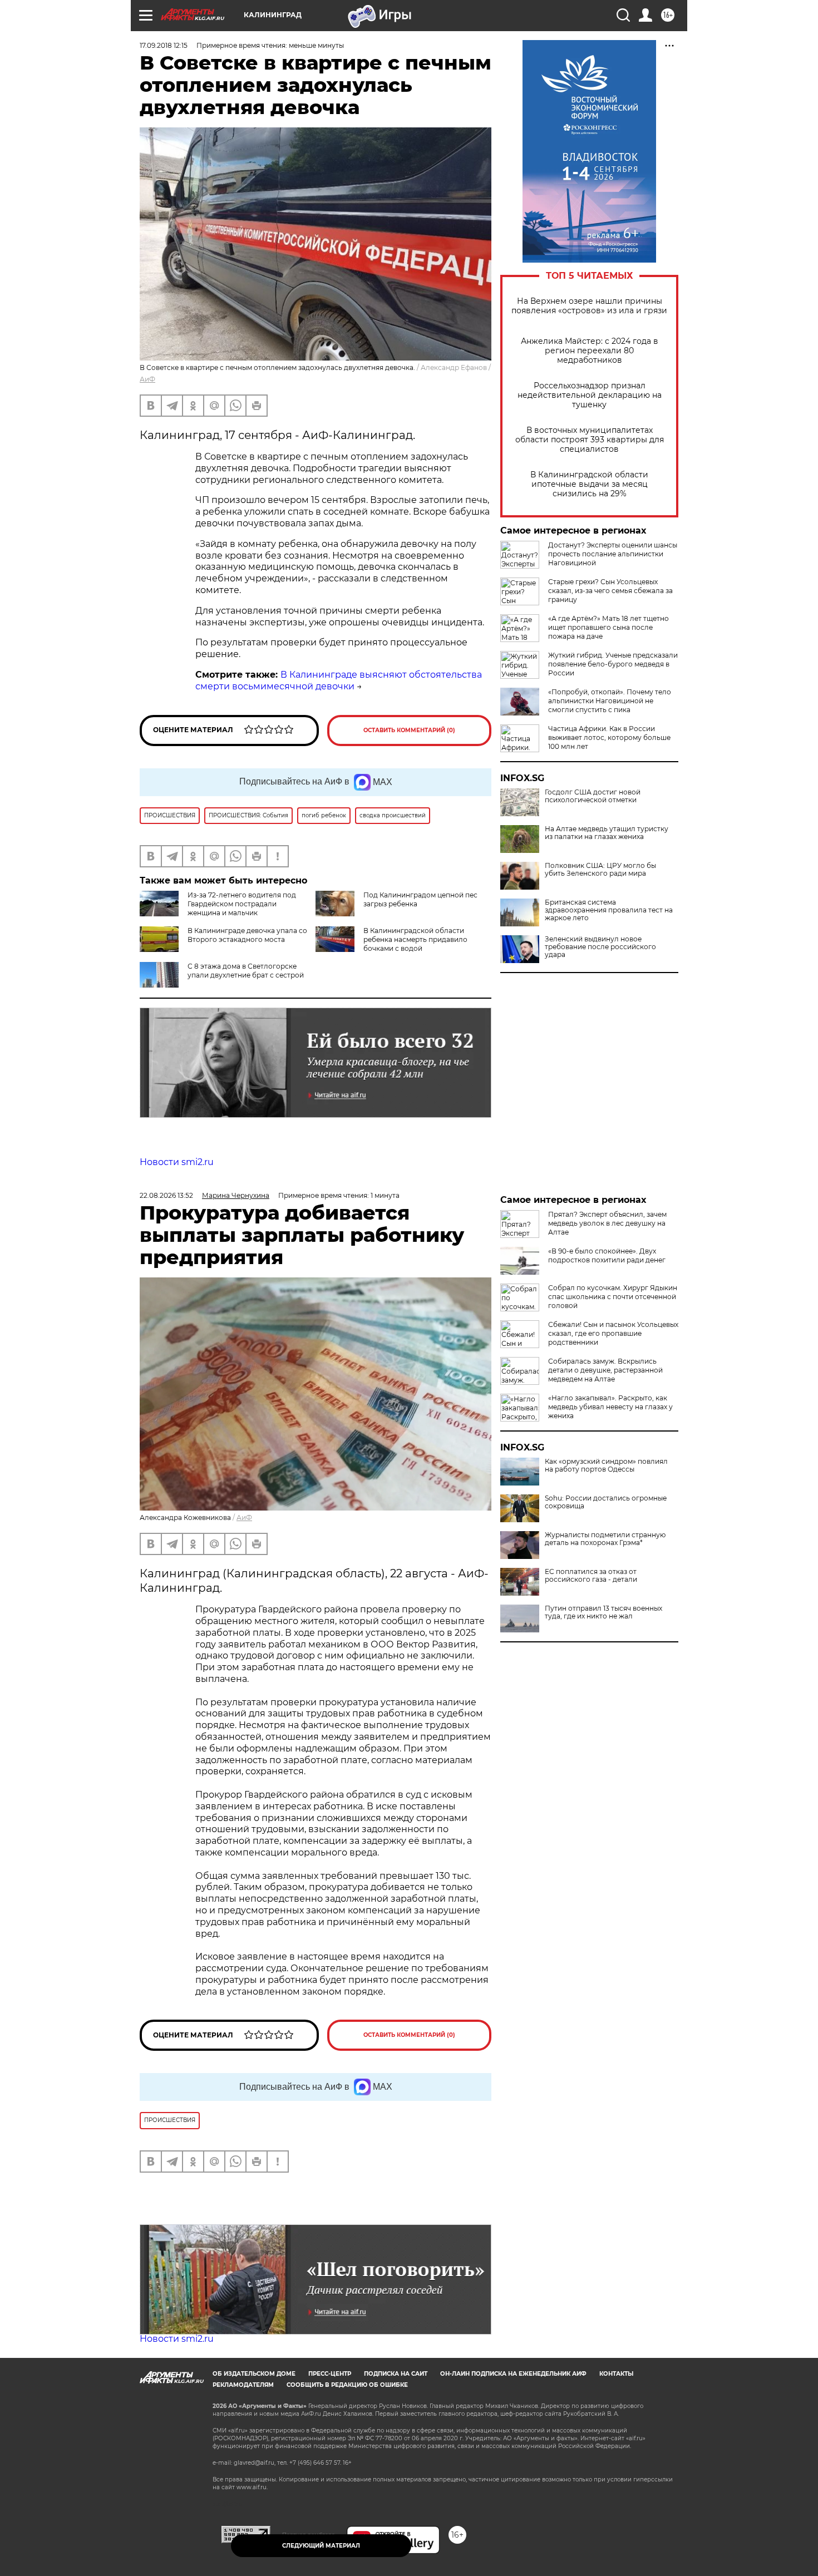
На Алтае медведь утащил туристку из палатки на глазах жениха (607, 833)
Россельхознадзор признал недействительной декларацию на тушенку (590, 395)
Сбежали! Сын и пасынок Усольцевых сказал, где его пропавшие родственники (613, 1333)
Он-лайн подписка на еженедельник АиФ (513, 2374)
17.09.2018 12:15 (164, 45)
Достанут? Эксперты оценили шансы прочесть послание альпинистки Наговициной (613, 554)
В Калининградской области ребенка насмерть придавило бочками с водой (415, 939)
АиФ (147, 379)
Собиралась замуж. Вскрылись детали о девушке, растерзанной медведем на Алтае (605, 1370)
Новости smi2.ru (177, 1162)
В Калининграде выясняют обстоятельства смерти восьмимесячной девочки (339, 680)
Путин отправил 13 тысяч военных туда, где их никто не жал (603, 1612)
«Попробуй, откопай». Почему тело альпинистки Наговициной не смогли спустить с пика (610, 701)
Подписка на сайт (396, 2374)
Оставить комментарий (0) (409, 730)
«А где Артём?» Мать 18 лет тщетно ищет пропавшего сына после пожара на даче (608, 627)
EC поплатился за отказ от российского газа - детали (591, 1576)
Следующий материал (321, 2546)
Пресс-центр (330, 2374)
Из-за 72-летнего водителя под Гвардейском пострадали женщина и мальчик (242, 904)
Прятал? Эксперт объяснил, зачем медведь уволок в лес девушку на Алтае (607, 1223)
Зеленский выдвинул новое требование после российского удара (600, 947)
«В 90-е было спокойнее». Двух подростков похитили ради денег (607, 1255)
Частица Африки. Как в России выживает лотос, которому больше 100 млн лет (609, 737)
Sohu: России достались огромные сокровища (606, 1502)
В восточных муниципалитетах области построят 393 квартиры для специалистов (590, 440)
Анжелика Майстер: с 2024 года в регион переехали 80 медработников (590, 351)
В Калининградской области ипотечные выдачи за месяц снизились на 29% (589, 484)
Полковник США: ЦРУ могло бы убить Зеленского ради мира (600, 870)
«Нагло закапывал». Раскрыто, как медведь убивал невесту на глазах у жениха (610, 1407)
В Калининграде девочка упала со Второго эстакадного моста (247, 935)
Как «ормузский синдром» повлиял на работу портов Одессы (606, 1465)
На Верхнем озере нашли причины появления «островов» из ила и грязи (589, 306)
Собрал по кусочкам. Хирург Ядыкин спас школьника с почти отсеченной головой (613, 1297)
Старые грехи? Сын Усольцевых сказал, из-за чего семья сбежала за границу (610, 591)
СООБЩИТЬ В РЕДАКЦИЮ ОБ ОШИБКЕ (347, 2385)
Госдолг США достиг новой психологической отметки (593, 796)
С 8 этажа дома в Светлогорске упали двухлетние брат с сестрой (246, 971)
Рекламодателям (243, 2385)
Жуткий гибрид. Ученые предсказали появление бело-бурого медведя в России (613, 664)
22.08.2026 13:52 (166, 1195)
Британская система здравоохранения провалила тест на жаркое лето (609, 910)
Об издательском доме (254, 2374)
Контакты (616, 2374)
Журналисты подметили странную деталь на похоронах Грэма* (605, 1539)
